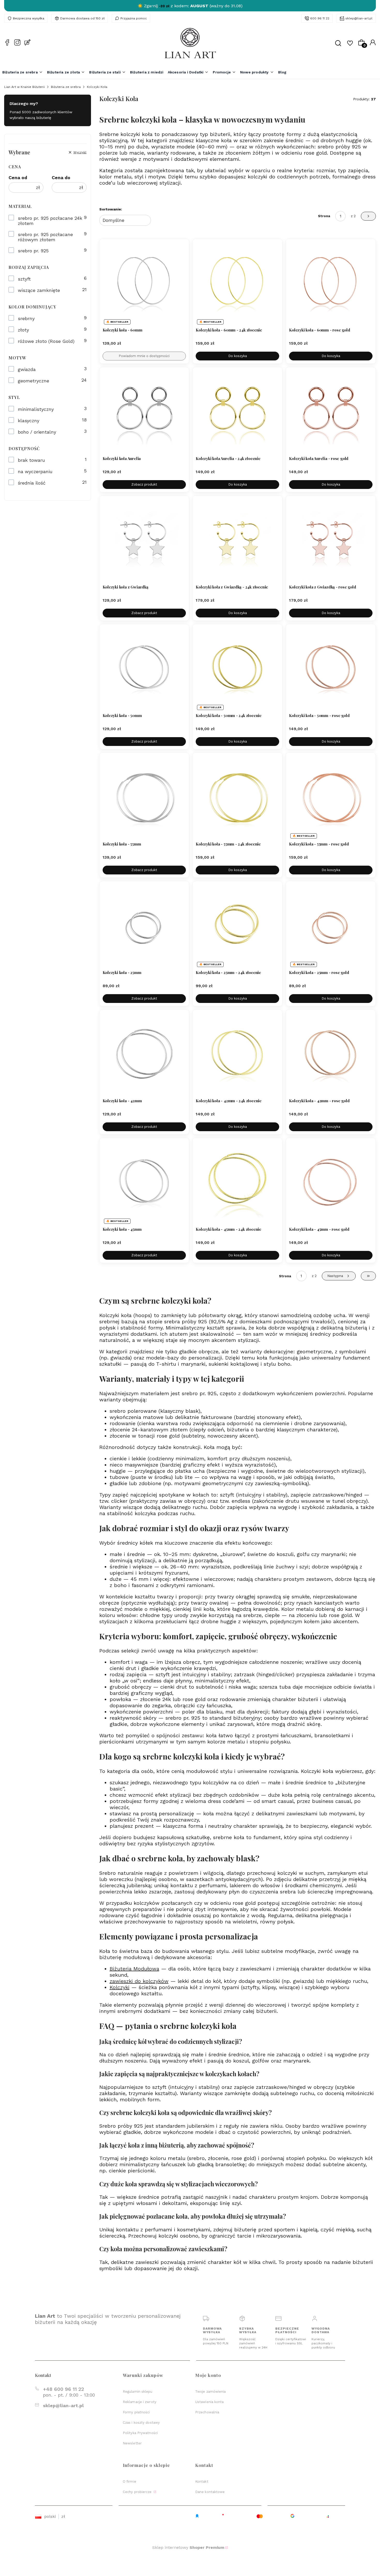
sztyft (24, 279)
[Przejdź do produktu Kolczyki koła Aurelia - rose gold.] (331, 412)
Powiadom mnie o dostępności (144, 356)
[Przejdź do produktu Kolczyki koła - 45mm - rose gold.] (331, 1183)
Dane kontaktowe (210, 2492)
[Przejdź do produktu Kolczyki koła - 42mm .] (144, 1055)
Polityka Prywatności (140, 2433)
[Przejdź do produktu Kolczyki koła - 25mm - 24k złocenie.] (237, 926)
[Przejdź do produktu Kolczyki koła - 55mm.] (144, 798)
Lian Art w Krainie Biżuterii (24, 87)
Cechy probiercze (138, 2492)
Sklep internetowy (188, 2547)
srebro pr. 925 (33, 251)
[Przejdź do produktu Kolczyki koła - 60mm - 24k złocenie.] (237, 284)
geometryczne (33, 381)
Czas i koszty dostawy (141, 2423)
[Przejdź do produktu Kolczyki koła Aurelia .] (144, 412)
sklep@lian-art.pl (359, 18)
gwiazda (27, 369)
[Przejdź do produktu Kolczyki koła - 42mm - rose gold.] (331, 1055)
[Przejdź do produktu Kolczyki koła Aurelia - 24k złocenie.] (237, 412)
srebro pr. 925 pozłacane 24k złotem (50, 221)
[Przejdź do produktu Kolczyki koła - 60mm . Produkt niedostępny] (144, 284)
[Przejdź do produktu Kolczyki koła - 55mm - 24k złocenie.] (237, 798)
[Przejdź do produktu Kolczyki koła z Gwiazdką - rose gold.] (331, 541)
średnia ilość (32, 483)
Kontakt (202, 2481)
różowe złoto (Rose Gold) (46, 341)
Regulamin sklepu (138, 2392)
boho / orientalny (37, 432)
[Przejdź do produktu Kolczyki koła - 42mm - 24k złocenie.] (237, 1055)
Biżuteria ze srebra (66, 87)
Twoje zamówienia (211, 2392)
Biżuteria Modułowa (134, 1969)
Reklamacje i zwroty (140, 2402)
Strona (324, 216)
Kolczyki (120, 1987)
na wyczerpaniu (35, 472)
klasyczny (29, 421)
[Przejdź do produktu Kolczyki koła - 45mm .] (144, 1183)
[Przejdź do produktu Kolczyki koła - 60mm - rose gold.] (331, 284)
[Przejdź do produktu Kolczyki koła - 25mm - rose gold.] (331, 926)
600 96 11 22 (320, 18)
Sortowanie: (111, 209)
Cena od (18, 178)
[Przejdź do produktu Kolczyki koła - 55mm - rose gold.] (331, 798)
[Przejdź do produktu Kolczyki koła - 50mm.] (144, 669)
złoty (23, 330)
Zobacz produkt (144, 484)
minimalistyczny (36, 409)
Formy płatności (136, 2412)
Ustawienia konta (210, 2402)
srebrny (26, 319)
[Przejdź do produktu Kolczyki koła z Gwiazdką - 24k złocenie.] (237, 541)
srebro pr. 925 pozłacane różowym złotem (45, 237)
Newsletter (132, 2443)
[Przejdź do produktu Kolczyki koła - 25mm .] (144, 926)
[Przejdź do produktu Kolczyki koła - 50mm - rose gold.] (331, 669)
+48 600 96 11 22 (63, 2389)
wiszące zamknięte (39, 290)
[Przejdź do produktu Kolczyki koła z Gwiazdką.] (144, 541)
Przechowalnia (207, 2412)
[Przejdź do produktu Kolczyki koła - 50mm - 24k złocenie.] (237, 669)
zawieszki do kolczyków (139, 1981)
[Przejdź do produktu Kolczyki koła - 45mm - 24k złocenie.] (237, 1183)
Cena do (61, 178)
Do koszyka (238, 356)
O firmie (130, 2481)
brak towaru (31, 460)
